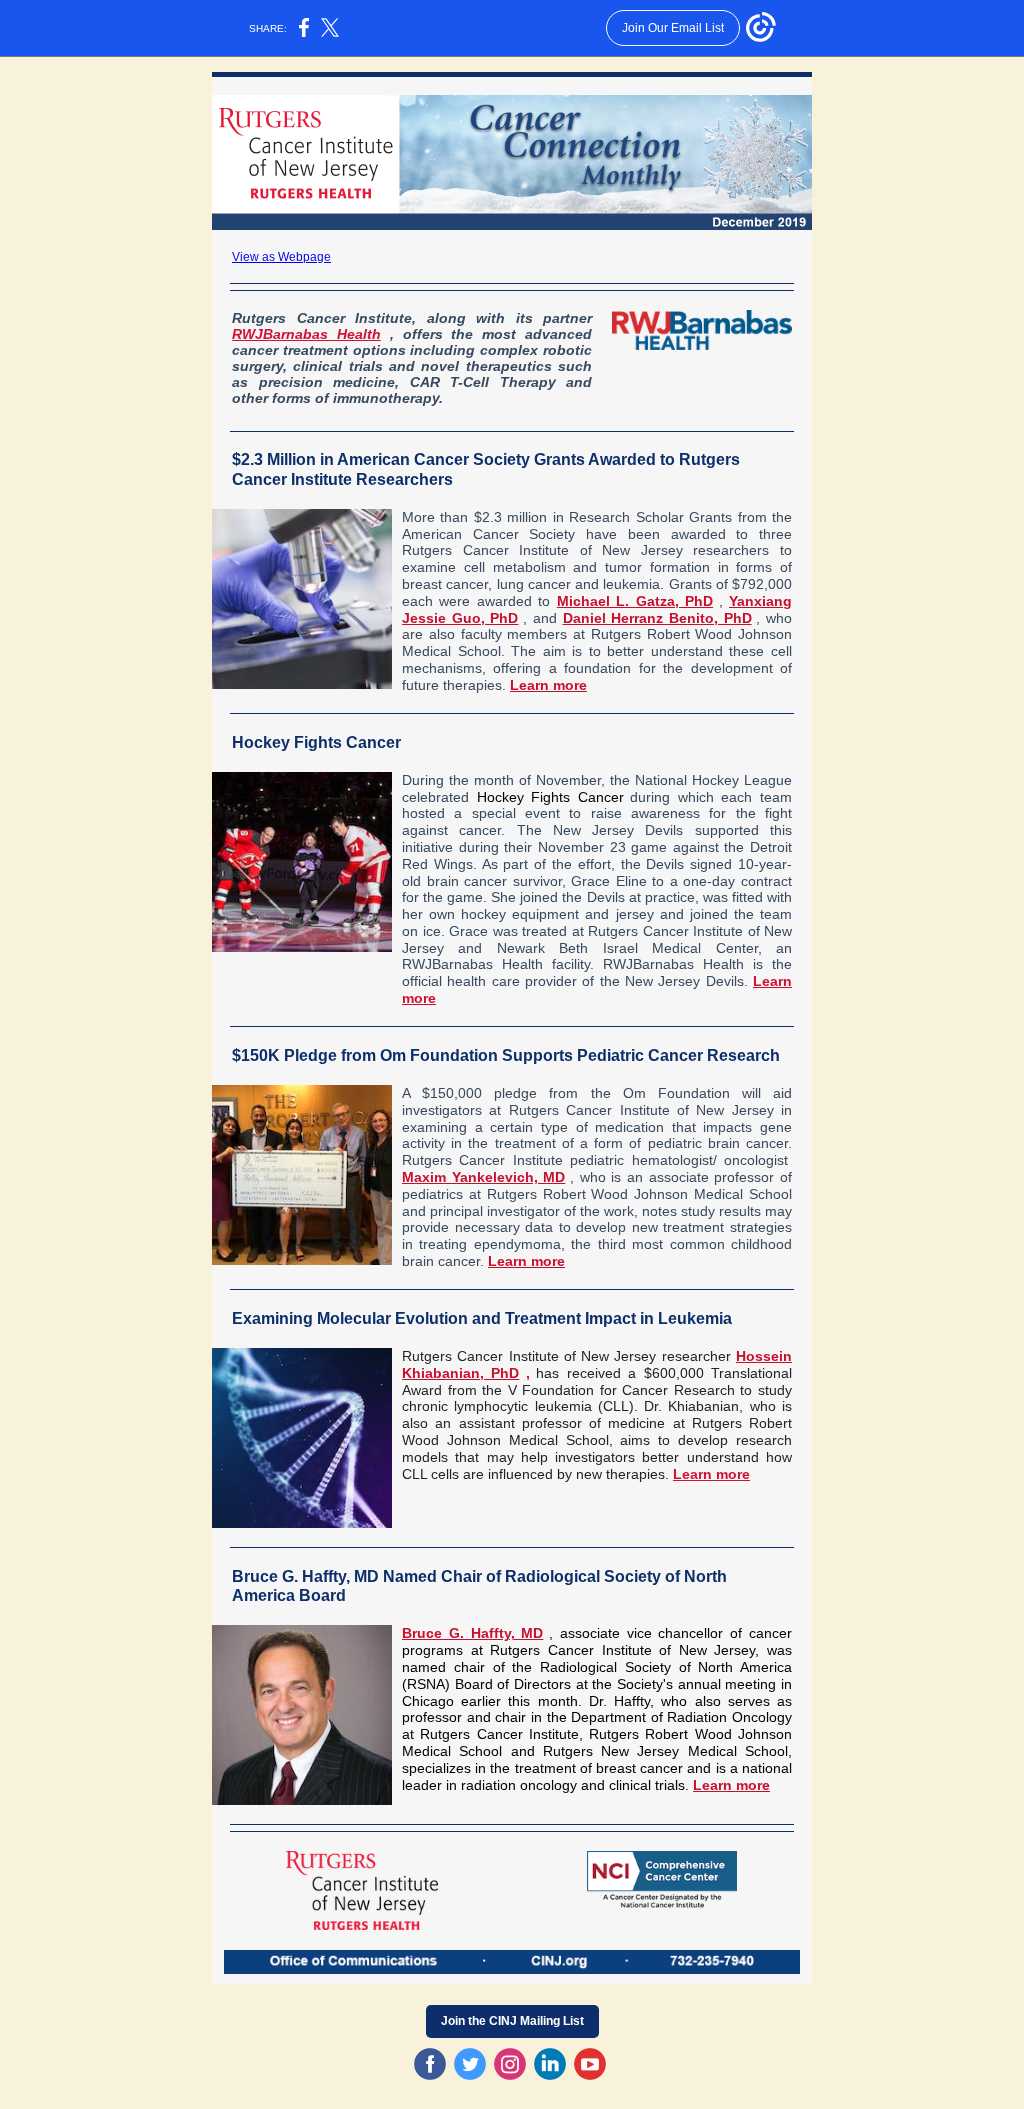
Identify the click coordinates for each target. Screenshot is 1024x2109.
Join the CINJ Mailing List (512, 2021)
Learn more (548, 685)
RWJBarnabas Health (306, 334)
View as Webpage (281, 257)
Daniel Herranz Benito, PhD (657, 618)
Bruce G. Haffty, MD (472, 1633)
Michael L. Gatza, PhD (635, 601)
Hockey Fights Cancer (550, 797)
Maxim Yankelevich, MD (483, 1177)
